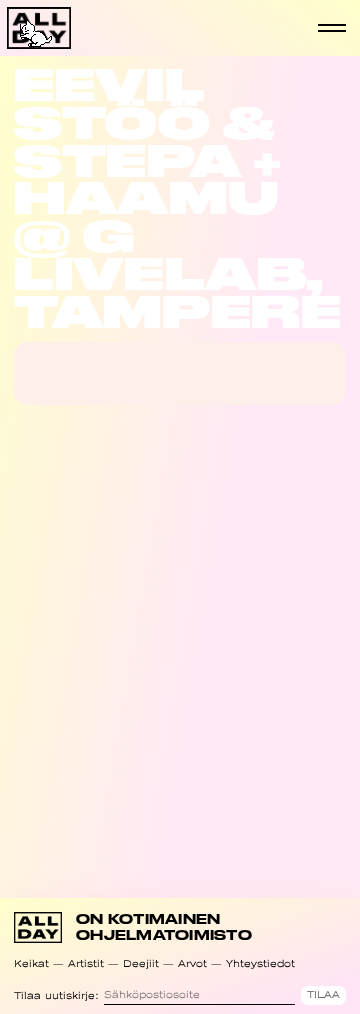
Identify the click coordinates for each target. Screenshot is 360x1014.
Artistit (86, 963)
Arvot (192, 963)
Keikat (31, 963)
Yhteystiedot (260, 963)
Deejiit (141, 963)
